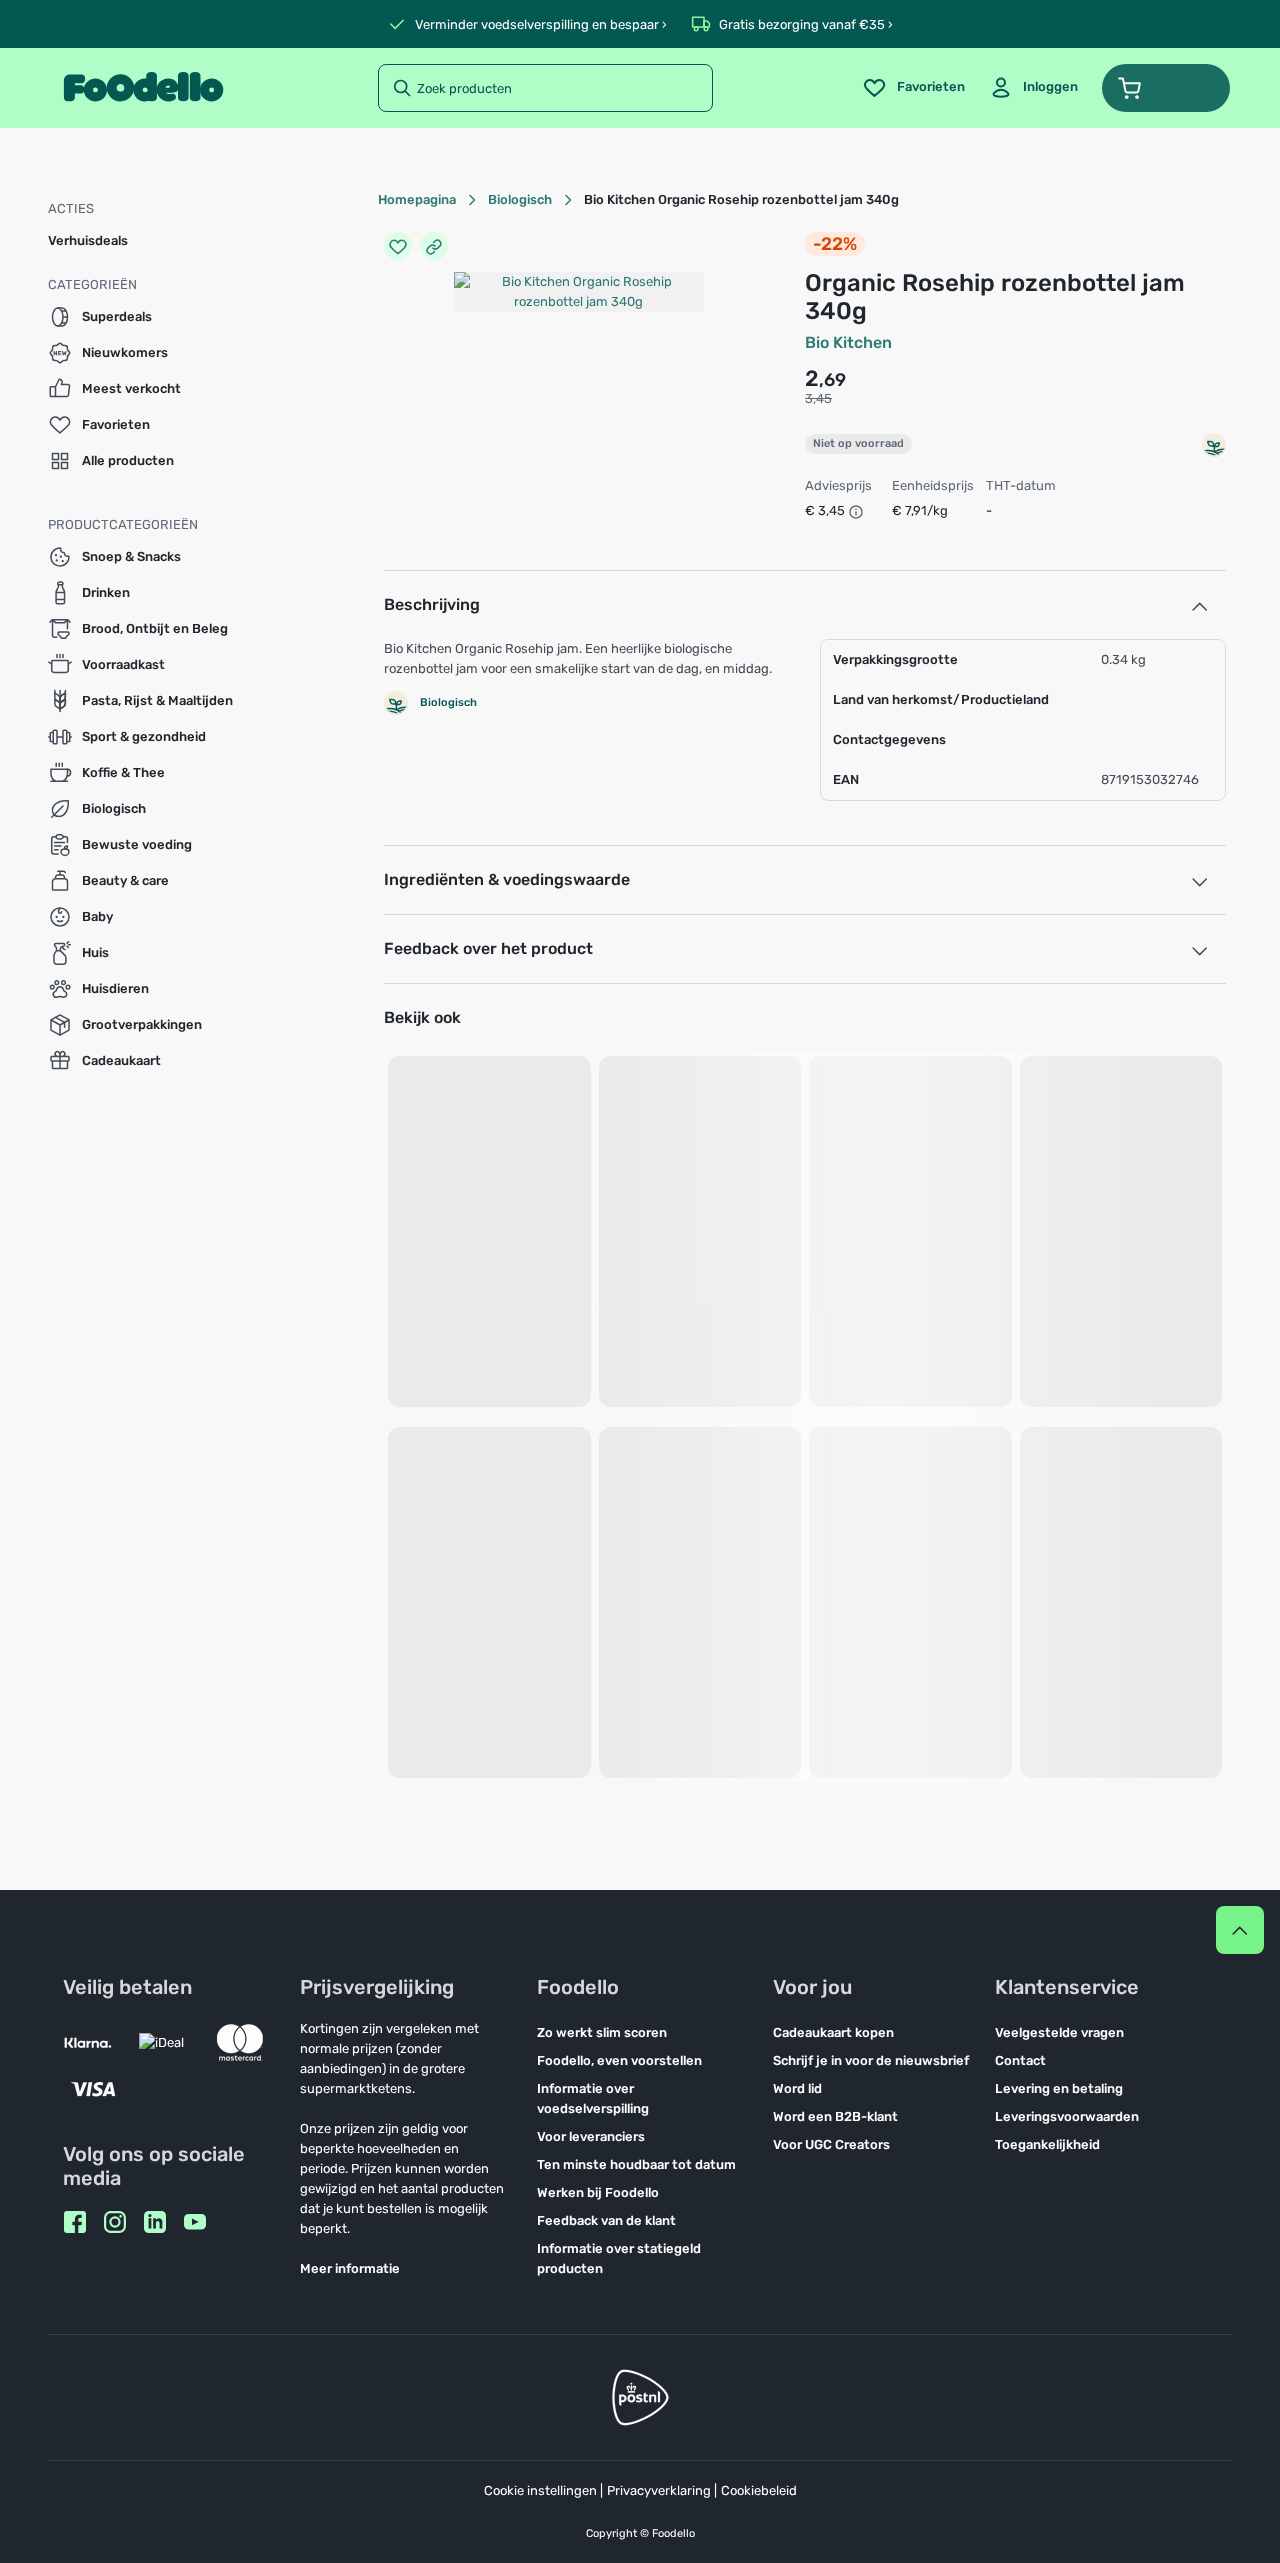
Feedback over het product (488, 948)
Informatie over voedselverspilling (593, 2098)
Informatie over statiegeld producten (619, 2258)
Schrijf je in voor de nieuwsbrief (871, 2060)
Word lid (797, 2088)
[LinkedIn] (155, 2222)
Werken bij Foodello (598, 2192)
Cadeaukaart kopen (833, 2032)
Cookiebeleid (759, 2490)
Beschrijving (432, 604)
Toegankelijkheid (1047, 2144)
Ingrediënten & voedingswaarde (507, 879)
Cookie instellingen (540, 2490)
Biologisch (520, 199)
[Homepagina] (143, 88)
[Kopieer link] (434, 246)
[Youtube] (195, 2222)
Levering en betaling (1059, 2088)
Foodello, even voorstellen (619, 2060)
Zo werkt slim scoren (602, 2032)
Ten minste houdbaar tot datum (636, 2164)
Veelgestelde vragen (1059, 2032)
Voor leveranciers (591, 2136)
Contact (1020, 2060)
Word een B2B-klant (835, 2116)
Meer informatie (350, 2268)
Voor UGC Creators (831, 2144)
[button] (1166, 88)
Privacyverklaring (659, 2490)
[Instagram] (115, 2222)
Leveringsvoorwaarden (1067, 2116)
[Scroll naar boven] (1240, 1930)
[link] (1033, 88)
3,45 (818, 398)
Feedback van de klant (606, 2220)
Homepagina (417, 199)
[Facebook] (75, 2222)
